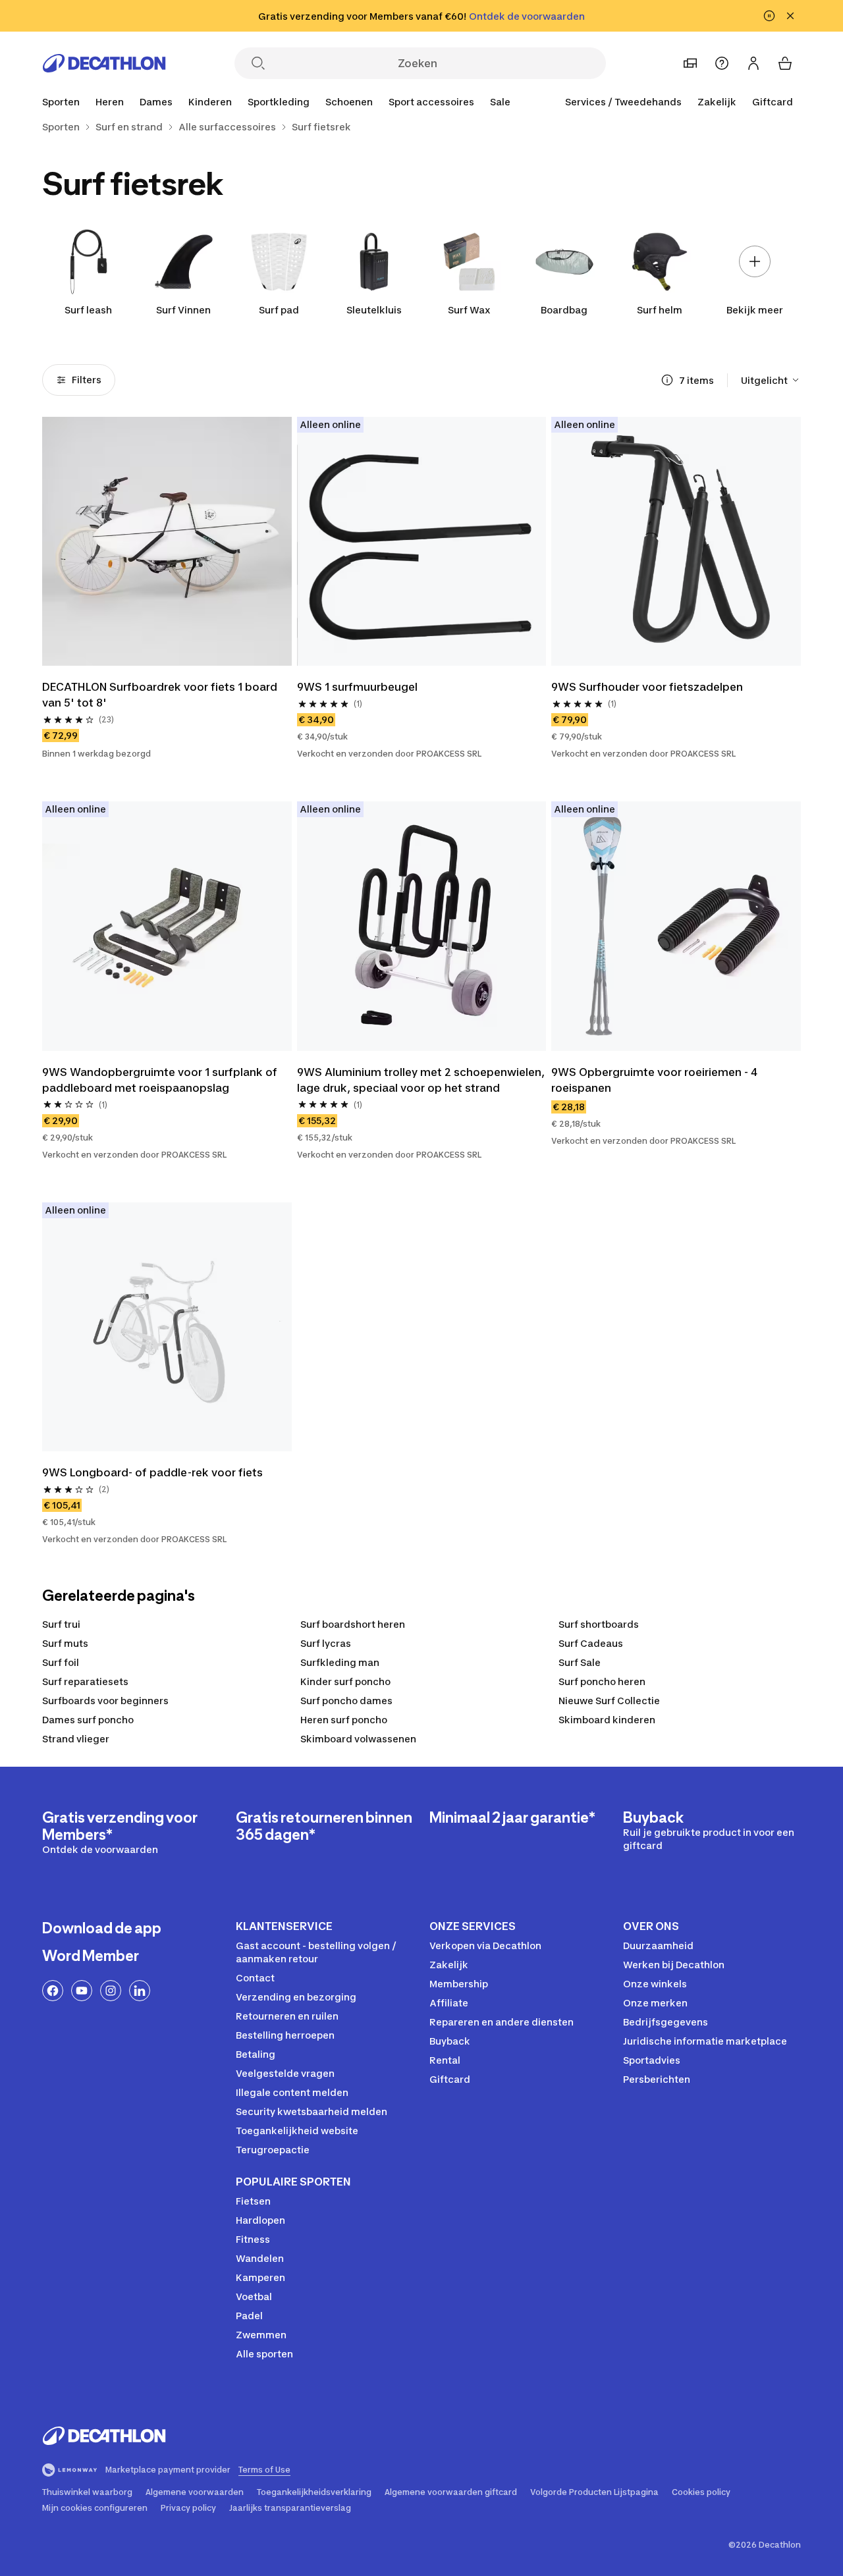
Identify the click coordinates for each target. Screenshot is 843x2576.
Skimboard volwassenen (358, 1739)
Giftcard (773, 102)
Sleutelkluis (374, 310)
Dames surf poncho (88, 1720)
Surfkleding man (340, 1662)
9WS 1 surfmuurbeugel (357, 687)
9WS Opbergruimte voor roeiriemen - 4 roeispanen (656, 1080)
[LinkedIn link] (140, 1991)
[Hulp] (722, 63)
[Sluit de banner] (790, 16)
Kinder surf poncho (345, 1681)
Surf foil (61, 1662)
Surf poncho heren (602, 1681)
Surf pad (279, 310)
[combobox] (771, 380)
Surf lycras (326, 1643)
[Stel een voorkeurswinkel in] (690, 63)
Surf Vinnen (183, 310)
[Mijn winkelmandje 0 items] (785, 63)
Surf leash (88, 310)
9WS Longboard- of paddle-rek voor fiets (152, 1472)
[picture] (167, 542)
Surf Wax (469, 310)
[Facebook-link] (53, 1991)
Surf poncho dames (346, 1701)
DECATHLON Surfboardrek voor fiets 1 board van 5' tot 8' (161, 695)
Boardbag (564, 310)
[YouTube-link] (82, 1991)
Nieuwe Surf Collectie (609, 1701)
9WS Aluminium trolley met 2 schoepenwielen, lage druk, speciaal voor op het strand (422, 1080)
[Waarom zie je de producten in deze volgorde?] (667, 380)
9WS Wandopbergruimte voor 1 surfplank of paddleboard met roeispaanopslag (161, 1080)
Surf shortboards (599, 1624)
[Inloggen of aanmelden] (753, 63)
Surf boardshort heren (353, 1624)
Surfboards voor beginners (105, 1701)
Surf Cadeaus (591, 1643)
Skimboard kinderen (607, 1720)
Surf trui (61, 1624)
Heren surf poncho (344, 1720)
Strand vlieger (76, 1739)
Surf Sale (580, 1662)
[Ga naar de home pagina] (104, 63)
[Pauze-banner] (769, 16)
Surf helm (660, 310)
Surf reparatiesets (85, 1681)
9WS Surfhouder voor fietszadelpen (647, 687)
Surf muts (65, 1643)
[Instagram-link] (111, 1991)
